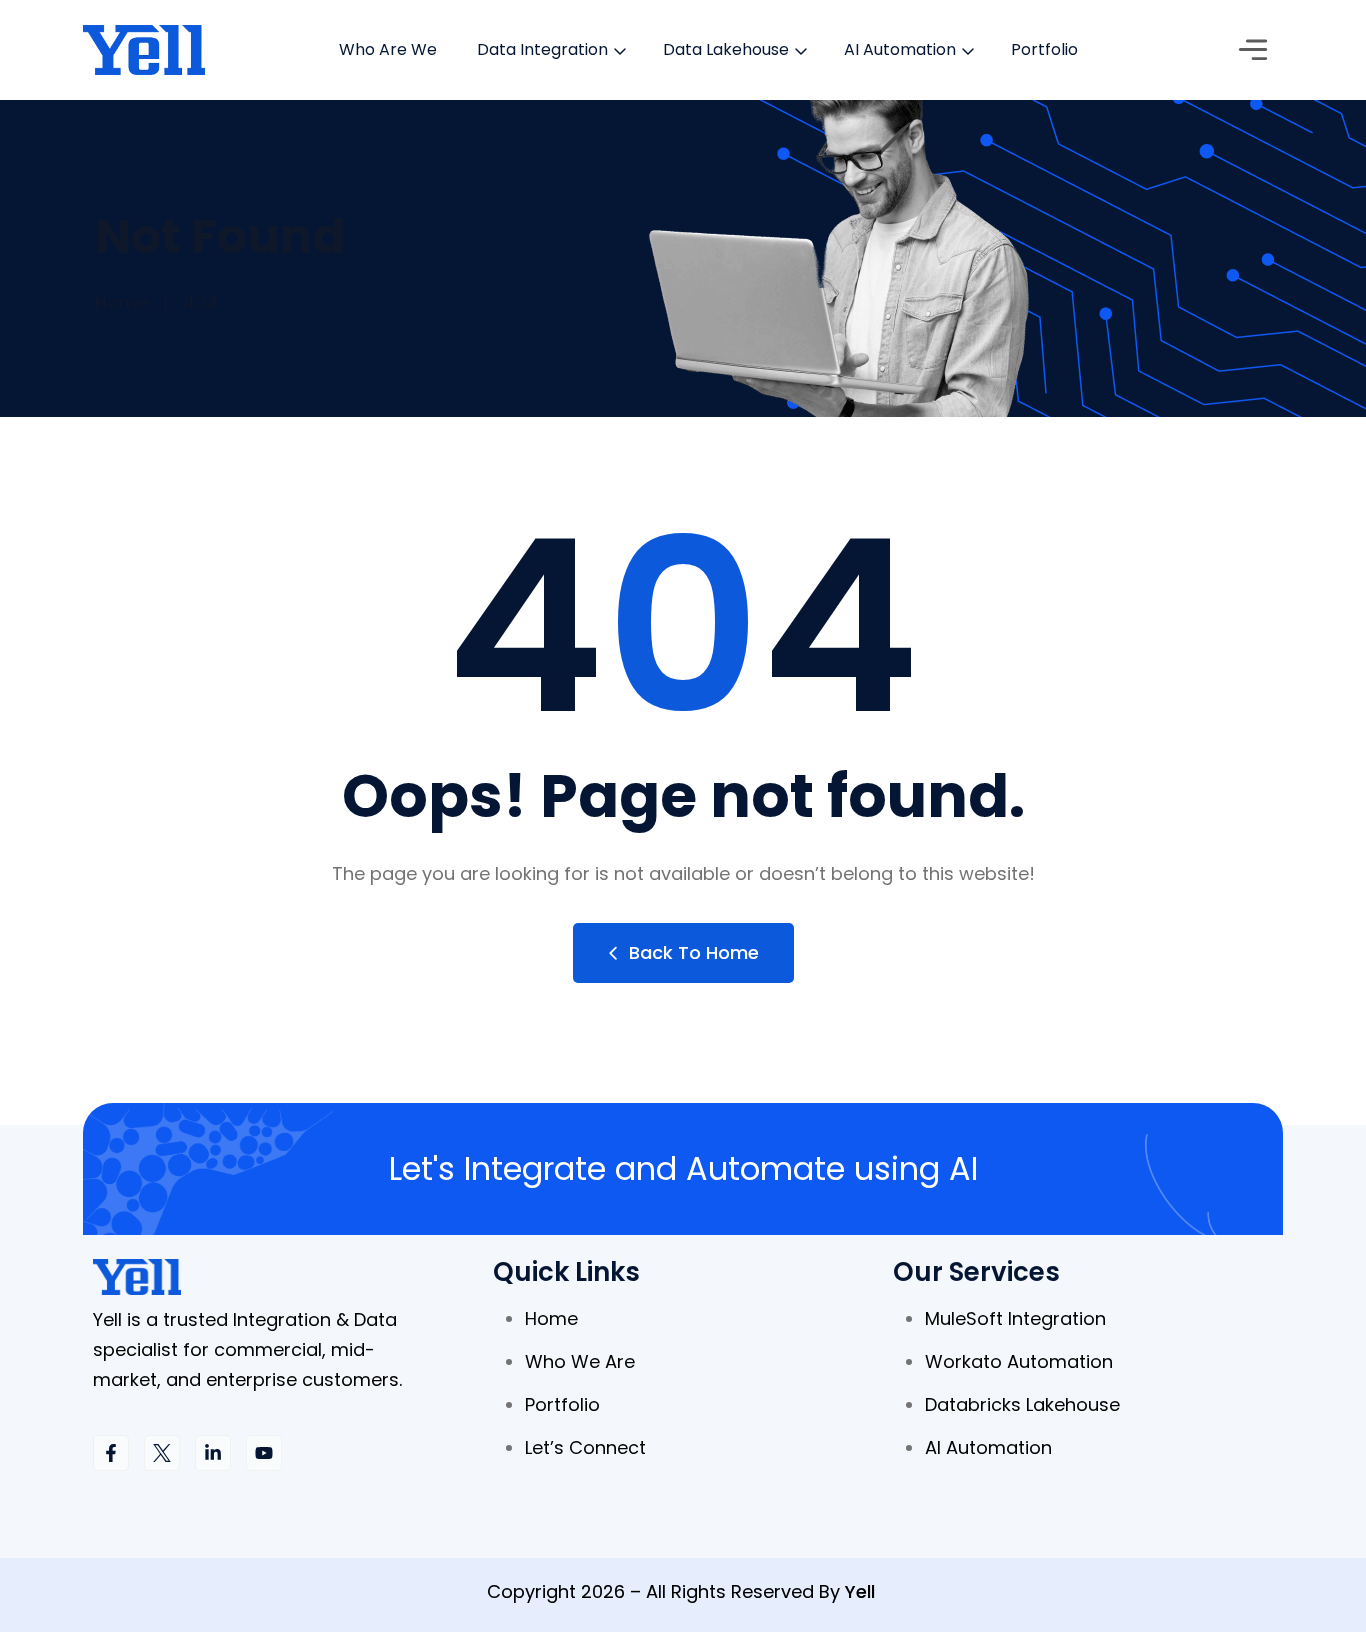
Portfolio (1044, 49)
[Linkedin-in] (213, 1453)
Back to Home (694, 952)
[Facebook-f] (111, 1453)
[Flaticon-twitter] (162, 1453)
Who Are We (388, 49)
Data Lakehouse (726, 49)
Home (121, 302)
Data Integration (542, 49)
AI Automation (900, 49)
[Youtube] (264, 1453)
